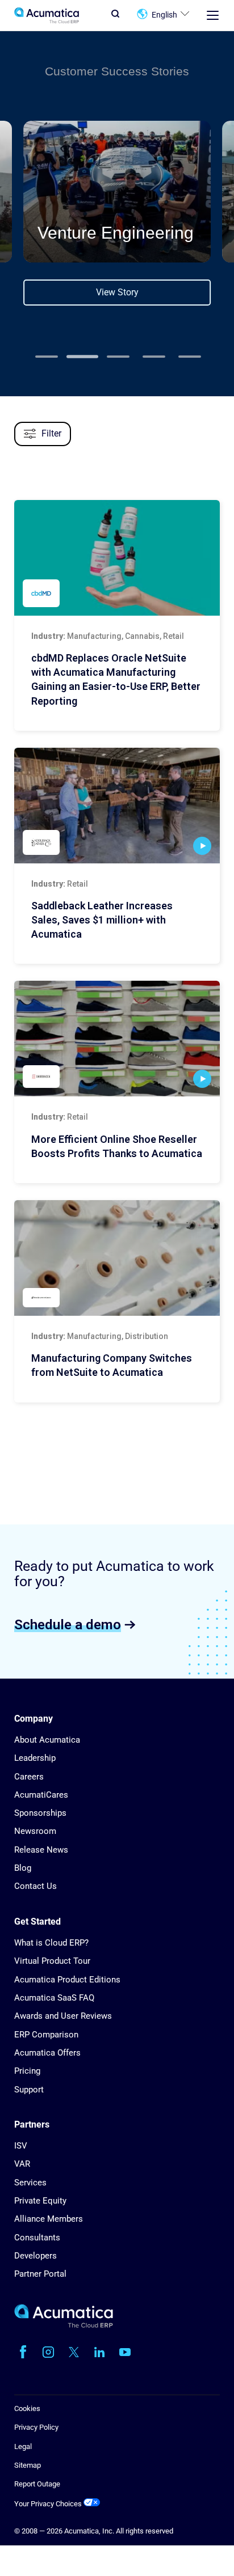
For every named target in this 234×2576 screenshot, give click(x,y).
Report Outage (37, 2484)
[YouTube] (125, 2352)
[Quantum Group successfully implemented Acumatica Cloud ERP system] (117, 1258)
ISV (21, 2146)
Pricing (27, 2071)
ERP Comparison (46, 2035)
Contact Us (35, 1886)
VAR (22, 2164)
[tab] (47, 357)
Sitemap (28, 2465)
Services (30, 2183)
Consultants (37, 2238)
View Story (117, 292)
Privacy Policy (36, 2427)
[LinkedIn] (99, 2352)
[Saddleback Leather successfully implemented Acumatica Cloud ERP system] (117, 806)
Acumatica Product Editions (67, 1980)
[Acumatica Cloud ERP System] (64, 2325)
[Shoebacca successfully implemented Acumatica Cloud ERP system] (117, 1039)
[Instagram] (48, 2352)
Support (29, 2090)
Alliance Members (49, 2219)
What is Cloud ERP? (51, 1943)
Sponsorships (40, 1813)
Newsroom (35, 1831)
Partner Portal (40, 2274)
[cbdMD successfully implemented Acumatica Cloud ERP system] (117, 558)
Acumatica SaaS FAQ (54, 1998)
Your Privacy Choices (49, 2504)
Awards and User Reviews (63, 2016)
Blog (23, 1868)
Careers (29, 1777)
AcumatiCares (41, 1795)
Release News (41, 1850)
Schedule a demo (68, 1624)
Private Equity (40, 2201)
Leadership (35, 1758)
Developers (35, 2256)
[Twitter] (74, 2352)
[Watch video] (202, 846)
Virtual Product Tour (52, 1961)
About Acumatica (47, 1740)
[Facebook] (23, 2352)
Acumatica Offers (47, 2053)
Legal (23, 2446)
